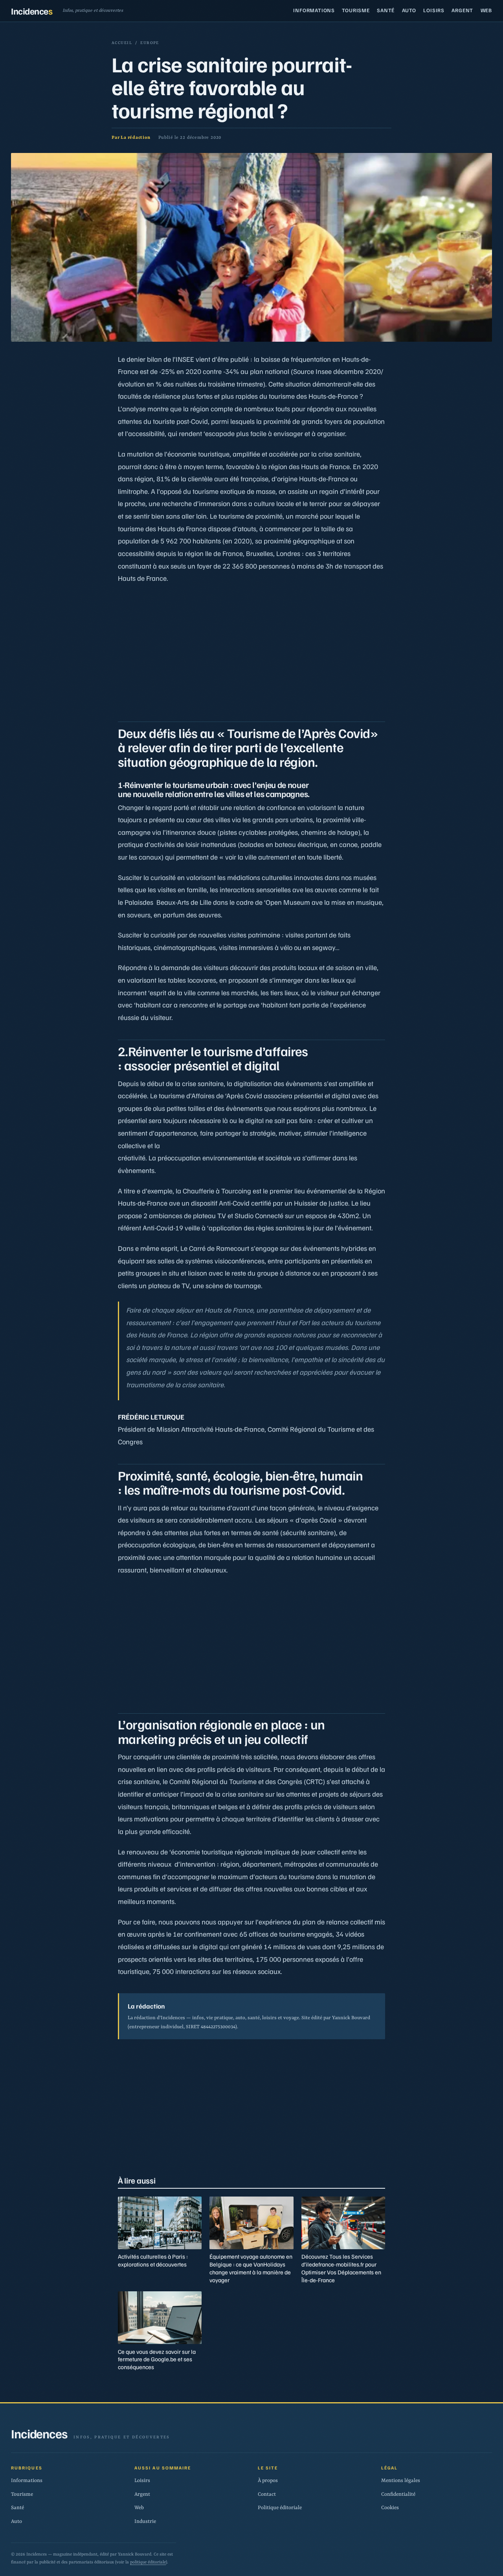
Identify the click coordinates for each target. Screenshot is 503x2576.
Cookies (390, 2508)
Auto (409, 10)
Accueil (122, 43)
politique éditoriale (148, 2562)
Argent (462, 10)
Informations (314, 10)
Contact (267, 2494)
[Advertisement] (251, 650)
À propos (268, 2481)
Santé (386, 10)
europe (150, 43)
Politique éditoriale (280, 2508)
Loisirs (434, 10)
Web (486, 10)
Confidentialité (398, 2494)
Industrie (145, 2522)
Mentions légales (401, 2481)
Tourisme (356, 10)
